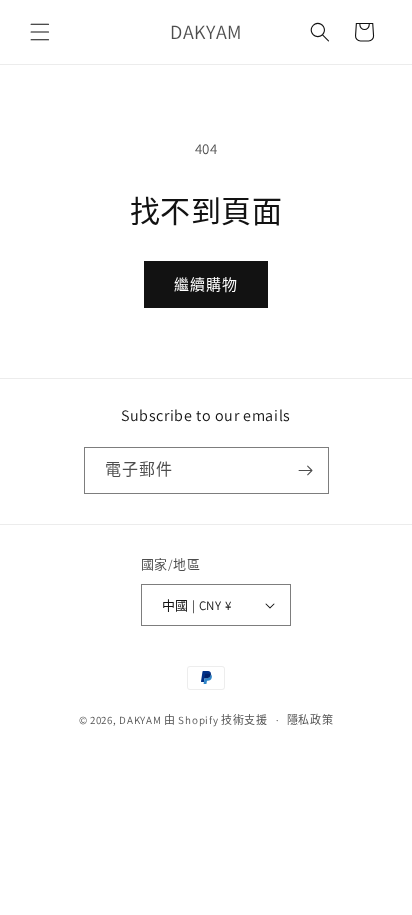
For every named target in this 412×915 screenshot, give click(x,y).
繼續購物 (206, 284)
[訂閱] (306, 470)
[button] (40, 32)
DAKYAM (141, 720)
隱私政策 (310, 720)
